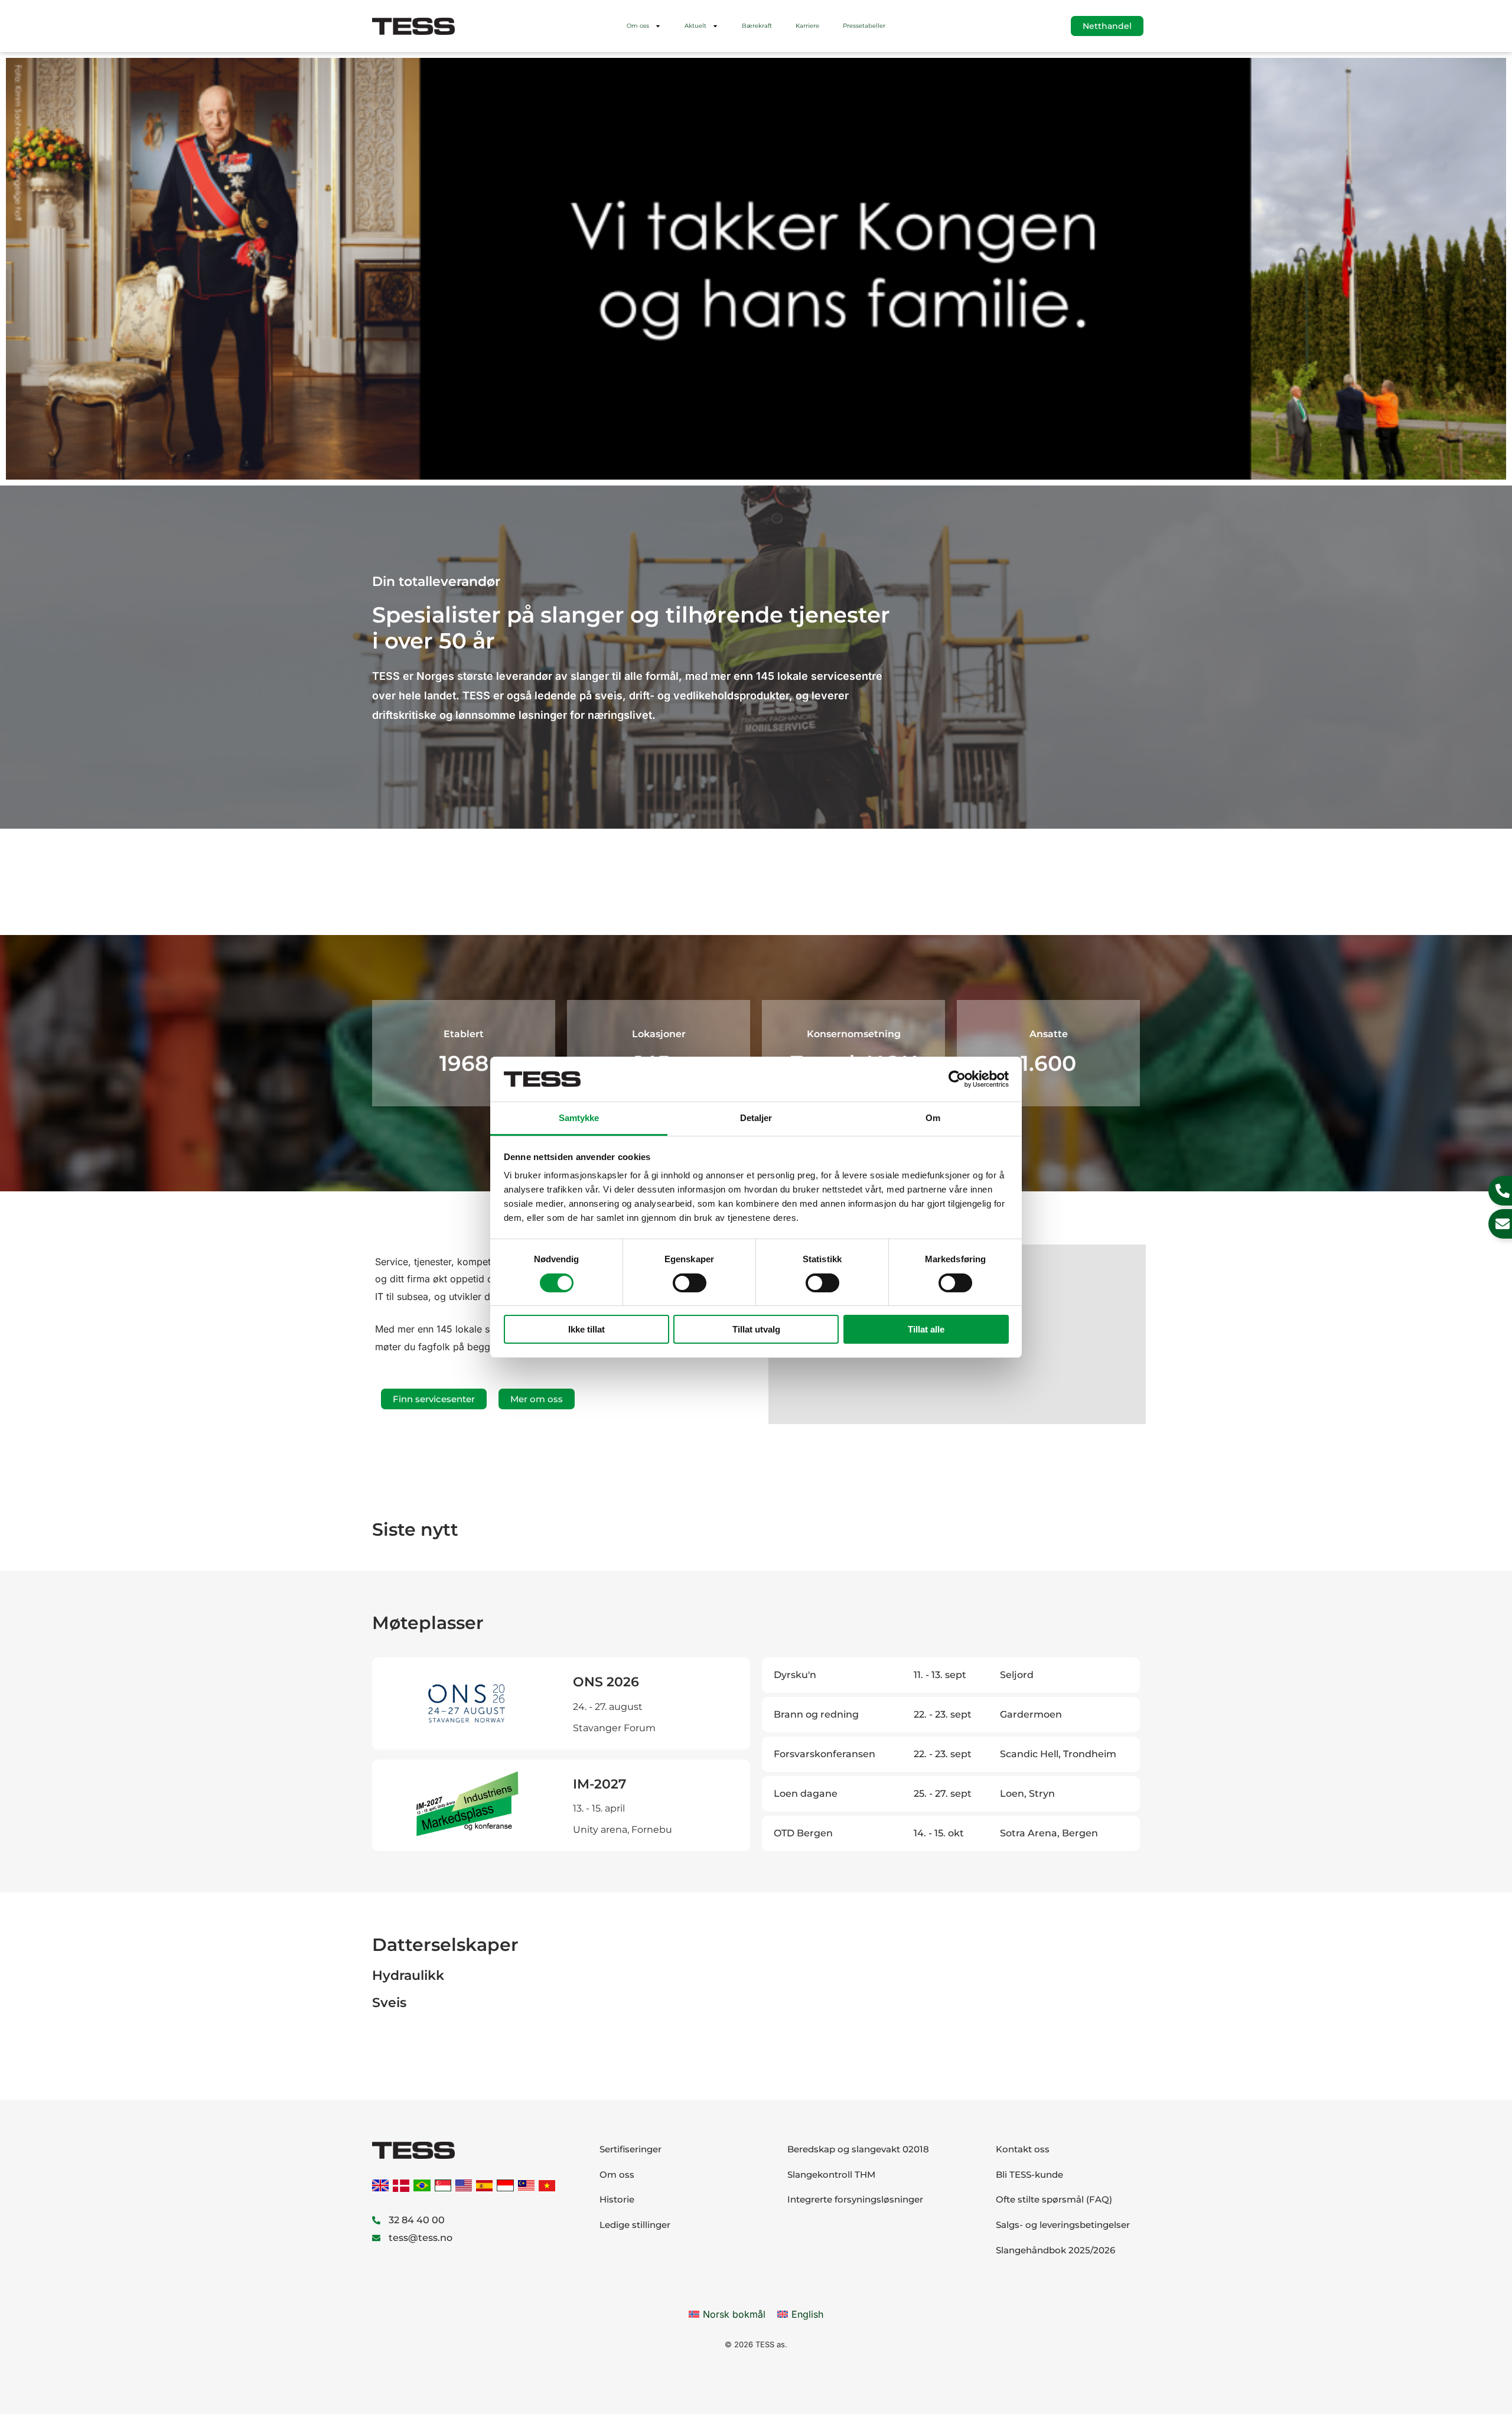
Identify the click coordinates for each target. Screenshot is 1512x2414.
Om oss (638, 26)
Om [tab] (933, 1118)
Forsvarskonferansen (825, 1754)
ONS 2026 (606, 1682)
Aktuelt (695, 26)
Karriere (807, 26)
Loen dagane (806, 1794)
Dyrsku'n (795, 1675)
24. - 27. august (608, 1707)
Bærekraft (757, 26)
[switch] (690, 1283)
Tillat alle (926, 1329)
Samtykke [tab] (579, 1118)
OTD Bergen (803, 1833)
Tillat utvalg (756, 1329)
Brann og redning (816, 1714)
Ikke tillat (586, 1329)
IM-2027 (599, 1784)
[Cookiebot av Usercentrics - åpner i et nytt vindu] (957, 1079)
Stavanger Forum (614, 1728)
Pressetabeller (864, 26)
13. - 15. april (599, 1808)
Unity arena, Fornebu (623, 1830)
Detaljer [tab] (756, 1118)
